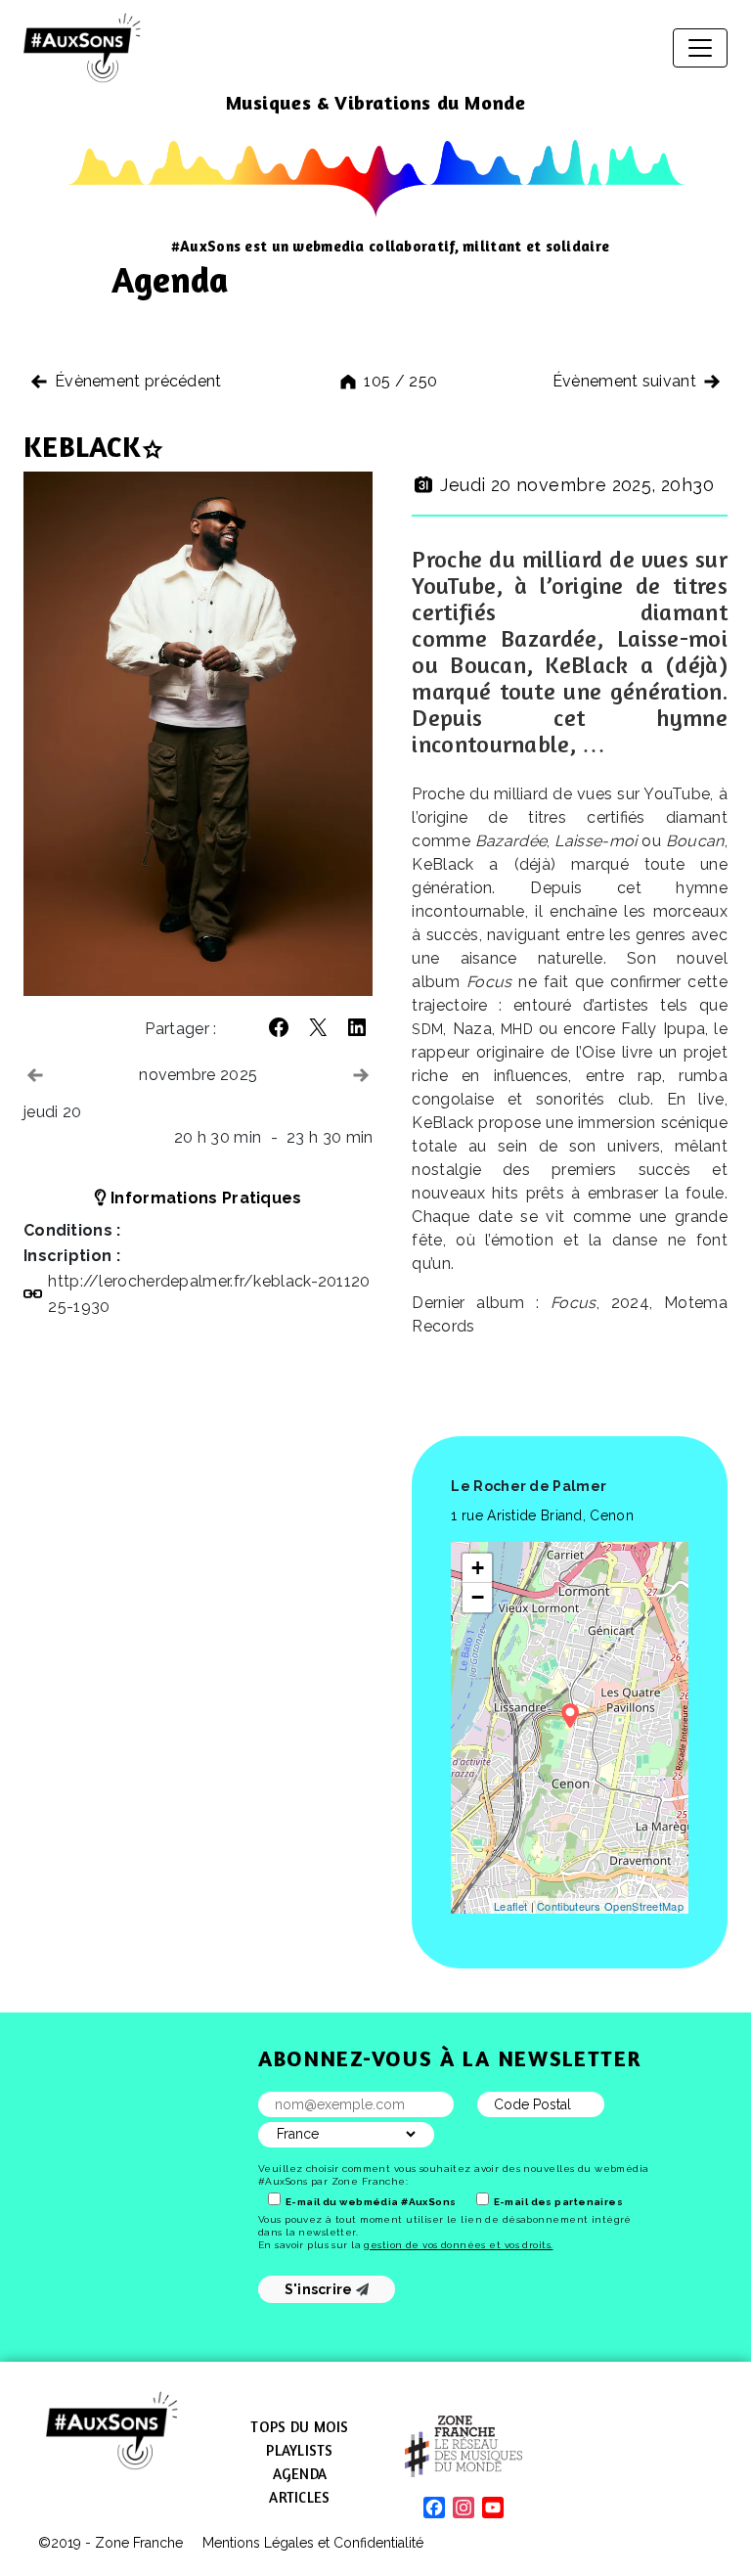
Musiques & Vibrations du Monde (376, 102)
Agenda (300, 2474)
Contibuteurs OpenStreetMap (610, 1906)
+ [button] (478, 1568)
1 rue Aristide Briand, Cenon (542, 1515)
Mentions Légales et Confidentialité (313, 2543)
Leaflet (510, 1906)
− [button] (478, 1597)
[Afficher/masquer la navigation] (700, 48)
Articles (299, 2497)
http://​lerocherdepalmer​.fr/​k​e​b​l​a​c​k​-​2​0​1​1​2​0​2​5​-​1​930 (209, 1294)
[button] (279, 1027)
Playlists (299, 2450)
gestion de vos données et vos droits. (458, 2245)
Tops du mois (299, 2427)
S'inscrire (320, 2289)
